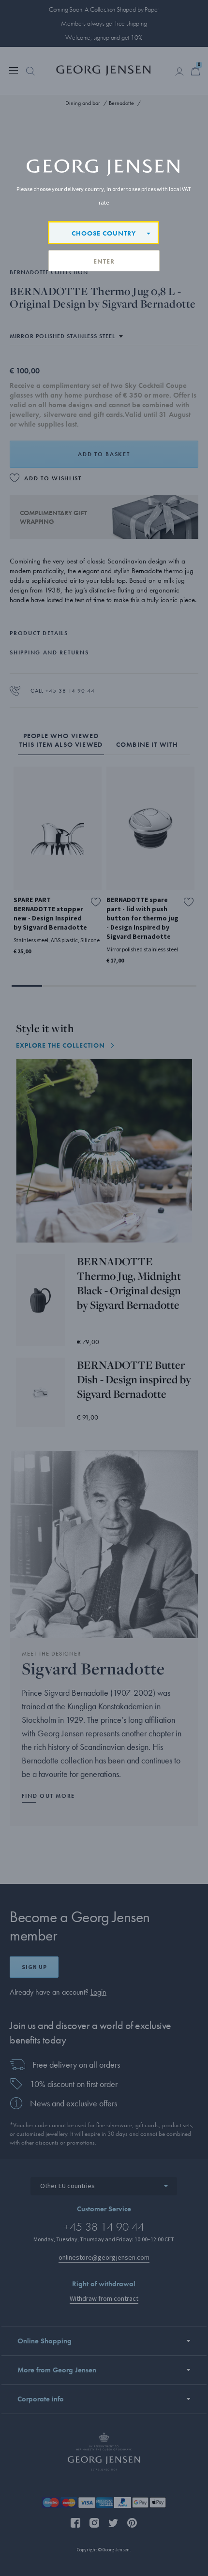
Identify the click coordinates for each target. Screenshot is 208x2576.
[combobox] (104, 233)
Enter (104, 261)
